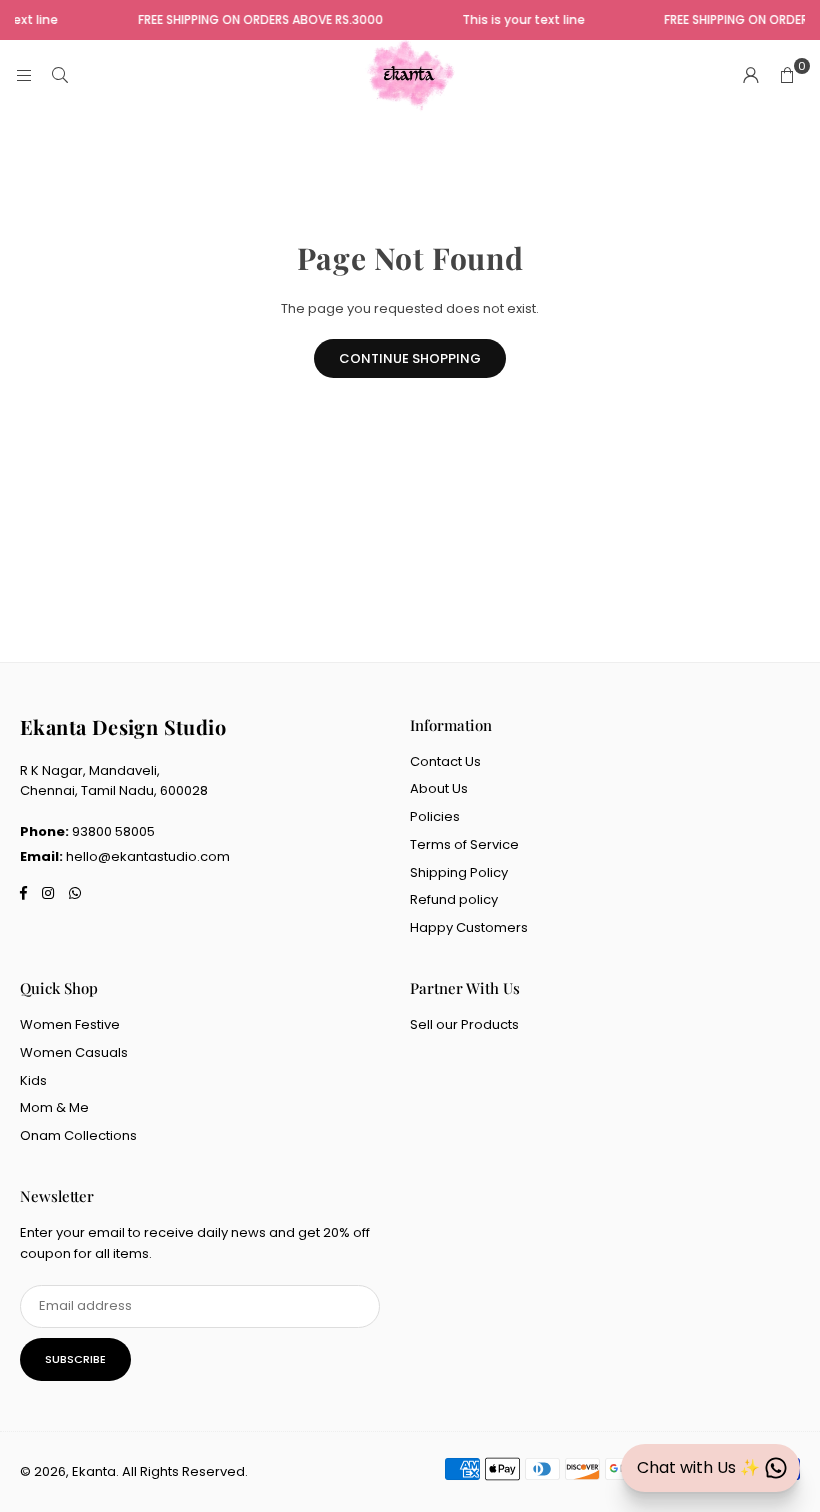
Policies (435, 816)
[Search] (60, 75)
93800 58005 (113, 831)
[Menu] (24, 75)
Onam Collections (78, 1135)
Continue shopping (410, 358)
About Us (439, 788)
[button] (787, 76)
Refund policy (454, 899)
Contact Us (445, 761)
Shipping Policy (459, 872)
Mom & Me (54, 1107)
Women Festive (70, 1024)
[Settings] (751, 76)
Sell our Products (464, 1024)
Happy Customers (469, 927)
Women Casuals (74, 1052)
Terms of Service (464, 844)
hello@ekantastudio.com (148, 856)
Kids (33, 1080)
